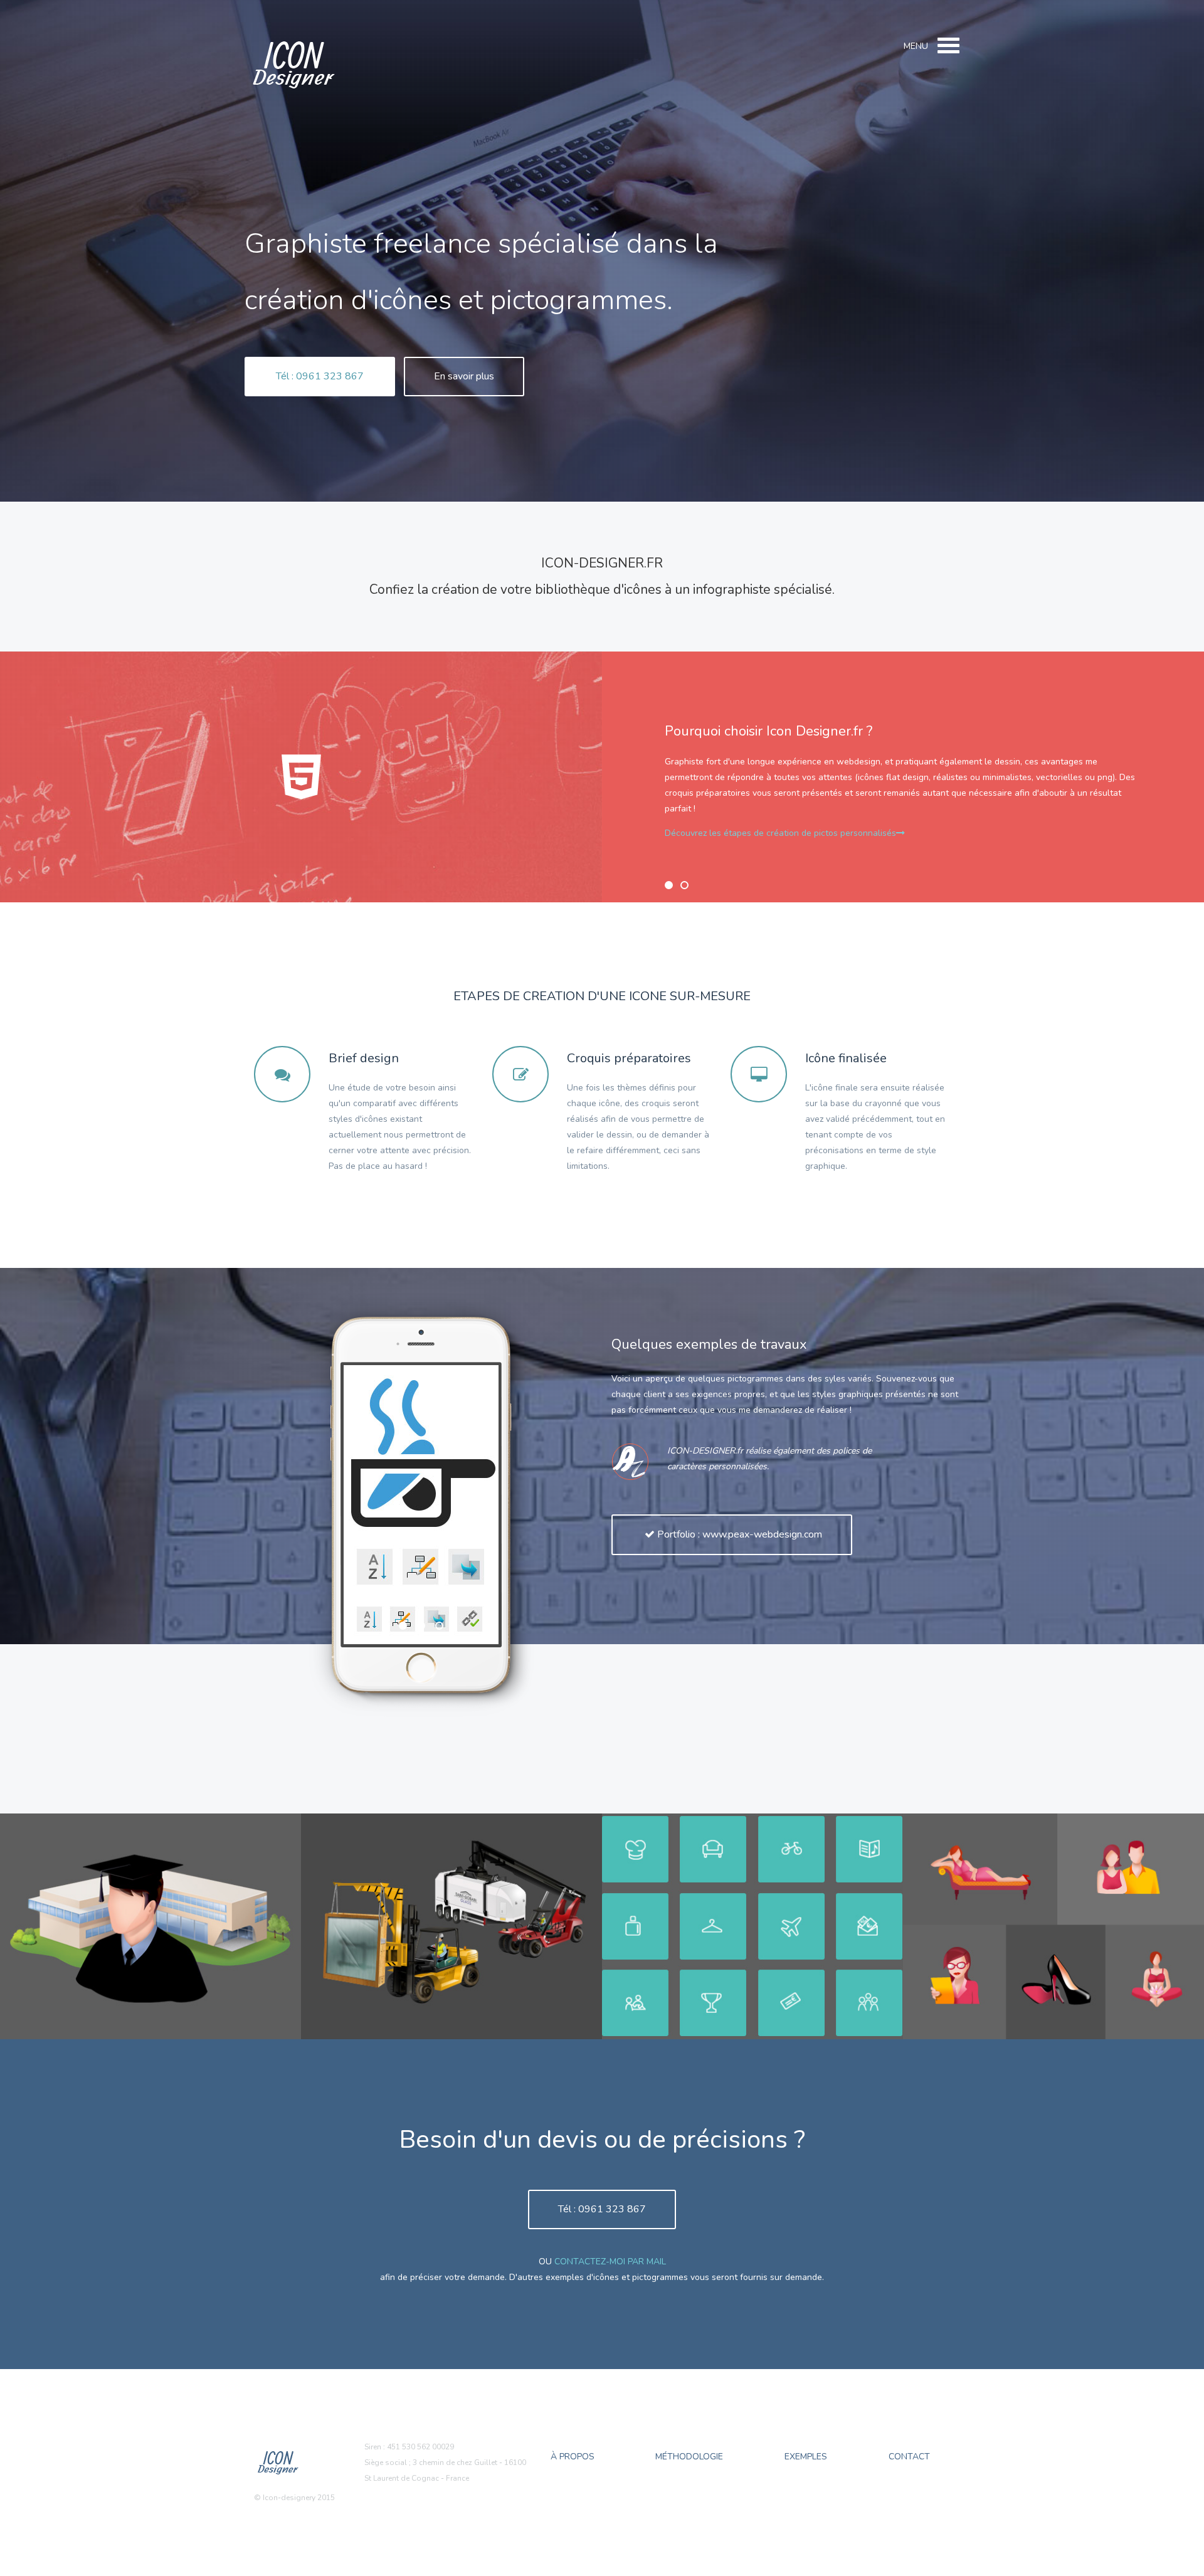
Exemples (806, 2457)
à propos (573, 2457)
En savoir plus (464, 376)
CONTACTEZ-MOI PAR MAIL (610, 2262)
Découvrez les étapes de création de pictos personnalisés (780, 833)
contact (909, 2457)
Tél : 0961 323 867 (320, 376)
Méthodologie (689, 2457)
